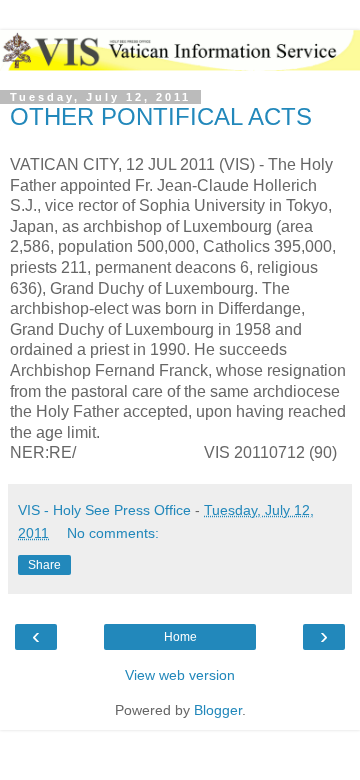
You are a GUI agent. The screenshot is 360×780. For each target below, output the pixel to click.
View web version (180, 675)
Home (180, 637)
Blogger (218, 710)
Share (44, 565)
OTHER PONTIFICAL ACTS (161, 116)
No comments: (113, 533)
